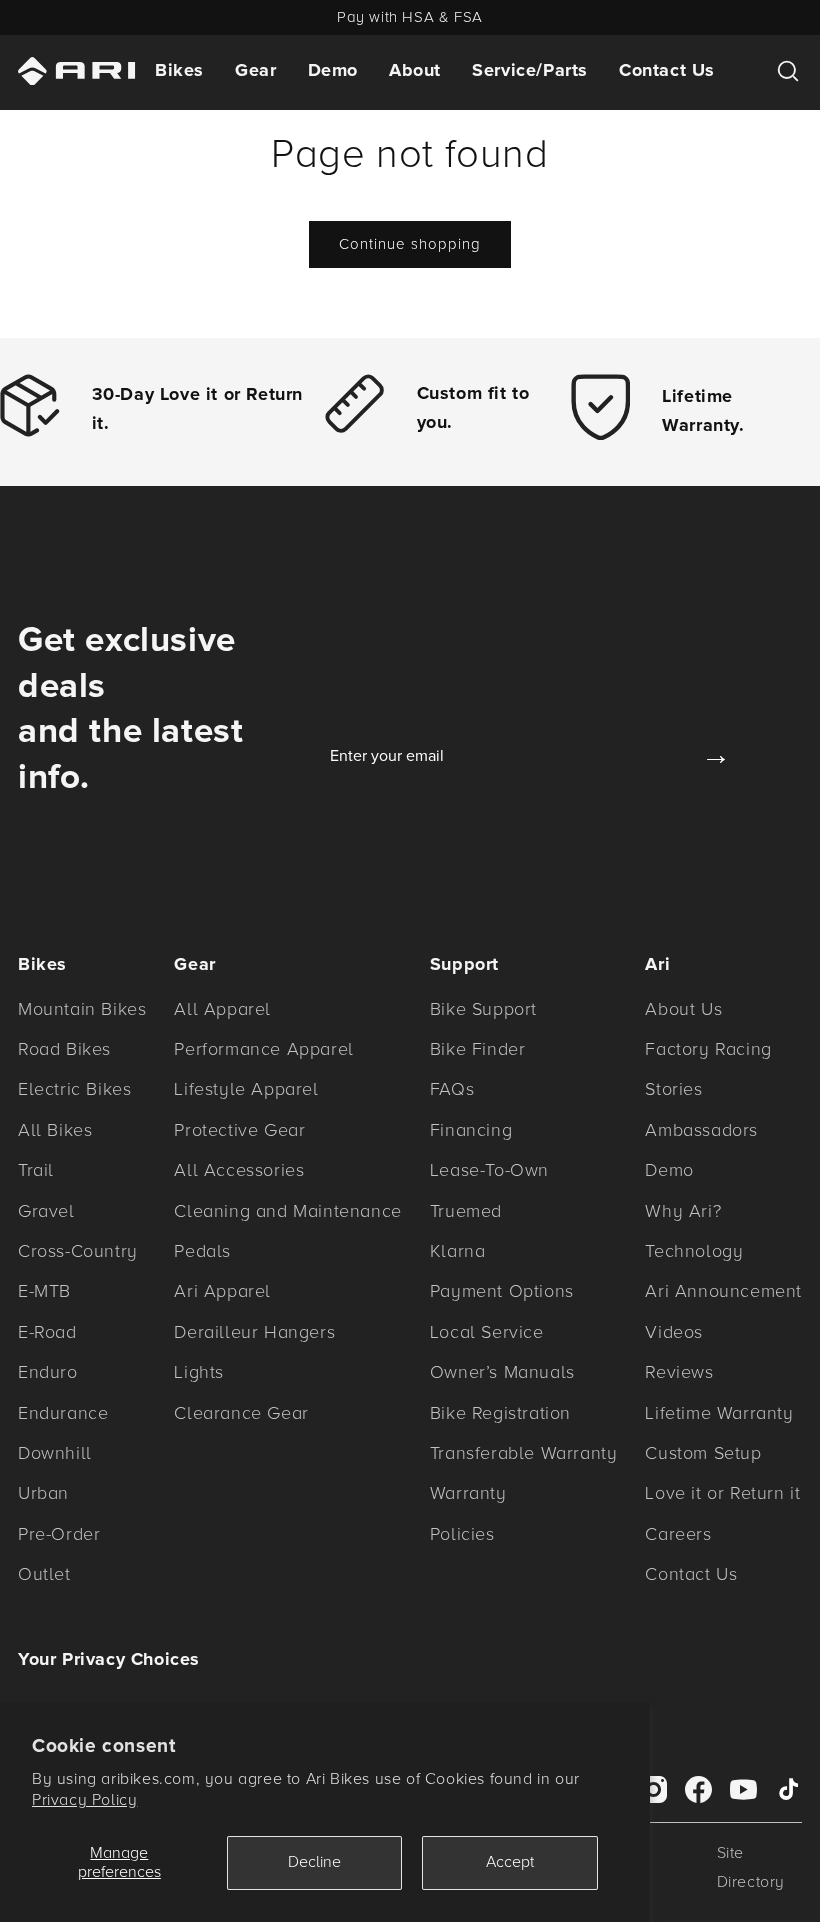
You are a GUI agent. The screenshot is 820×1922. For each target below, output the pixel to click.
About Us (683, 1009)
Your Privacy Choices (109, 1659)
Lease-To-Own (489, 1170)
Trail (36, 1170)
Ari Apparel (222, 1291)
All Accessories (239, 1170)
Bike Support (483, 1009)
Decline (314, 1862)
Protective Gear (239, 1130)
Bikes (179, 70)
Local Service (487, 1332)
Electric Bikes (74, 1089)
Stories (673, 1089)
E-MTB (44, 1291)
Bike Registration (500, 1413)
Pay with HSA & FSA (410, 17)
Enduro (48, 1372)
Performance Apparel (263, 1049)
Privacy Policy (84, 1800)
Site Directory (751, 1867)
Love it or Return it (722, 1493)
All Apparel (222, 1009)
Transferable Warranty (524, 1453)
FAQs (452, 1089)
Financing (471, 1130)
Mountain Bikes (82, 1009)
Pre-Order (59, 1534)
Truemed (466, 1211)
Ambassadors (701, 1130)
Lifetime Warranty (719, 1413)
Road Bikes (64, 1049)
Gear (255, 70)
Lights (199, 1372)
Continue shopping (410, 244)
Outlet (44, 1574)
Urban (43, 1493)
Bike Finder (478, 1049)
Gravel (46, 1211)
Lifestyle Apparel (246, 1089)
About (415, 70)
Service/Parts (530, 70)
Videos (674, 1332)
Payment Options (502, 1291)
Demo (333, 70)
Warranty (468, 1493)
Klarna (458, 1251)
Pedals (202, 1251)
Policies (462, 1534)
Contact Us (667, 70)
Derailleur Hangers (254, 1332)
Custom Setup (703, 1453)
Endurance (63, 1413)
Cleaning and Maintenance (287, 1211)
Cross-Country (78, 1251)
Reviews (679, 1372)
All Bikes (55, 1130)
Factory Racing (708, 1049)
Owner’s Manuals (502, 1372)
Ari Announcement (723, 1291)
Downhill (55, 1453)
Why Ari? (683, 1211)
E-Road (47, 1332)
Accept (510, 1862)
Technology (694, 1251)
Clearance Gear (241, 1413)
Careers (678, 1534)
